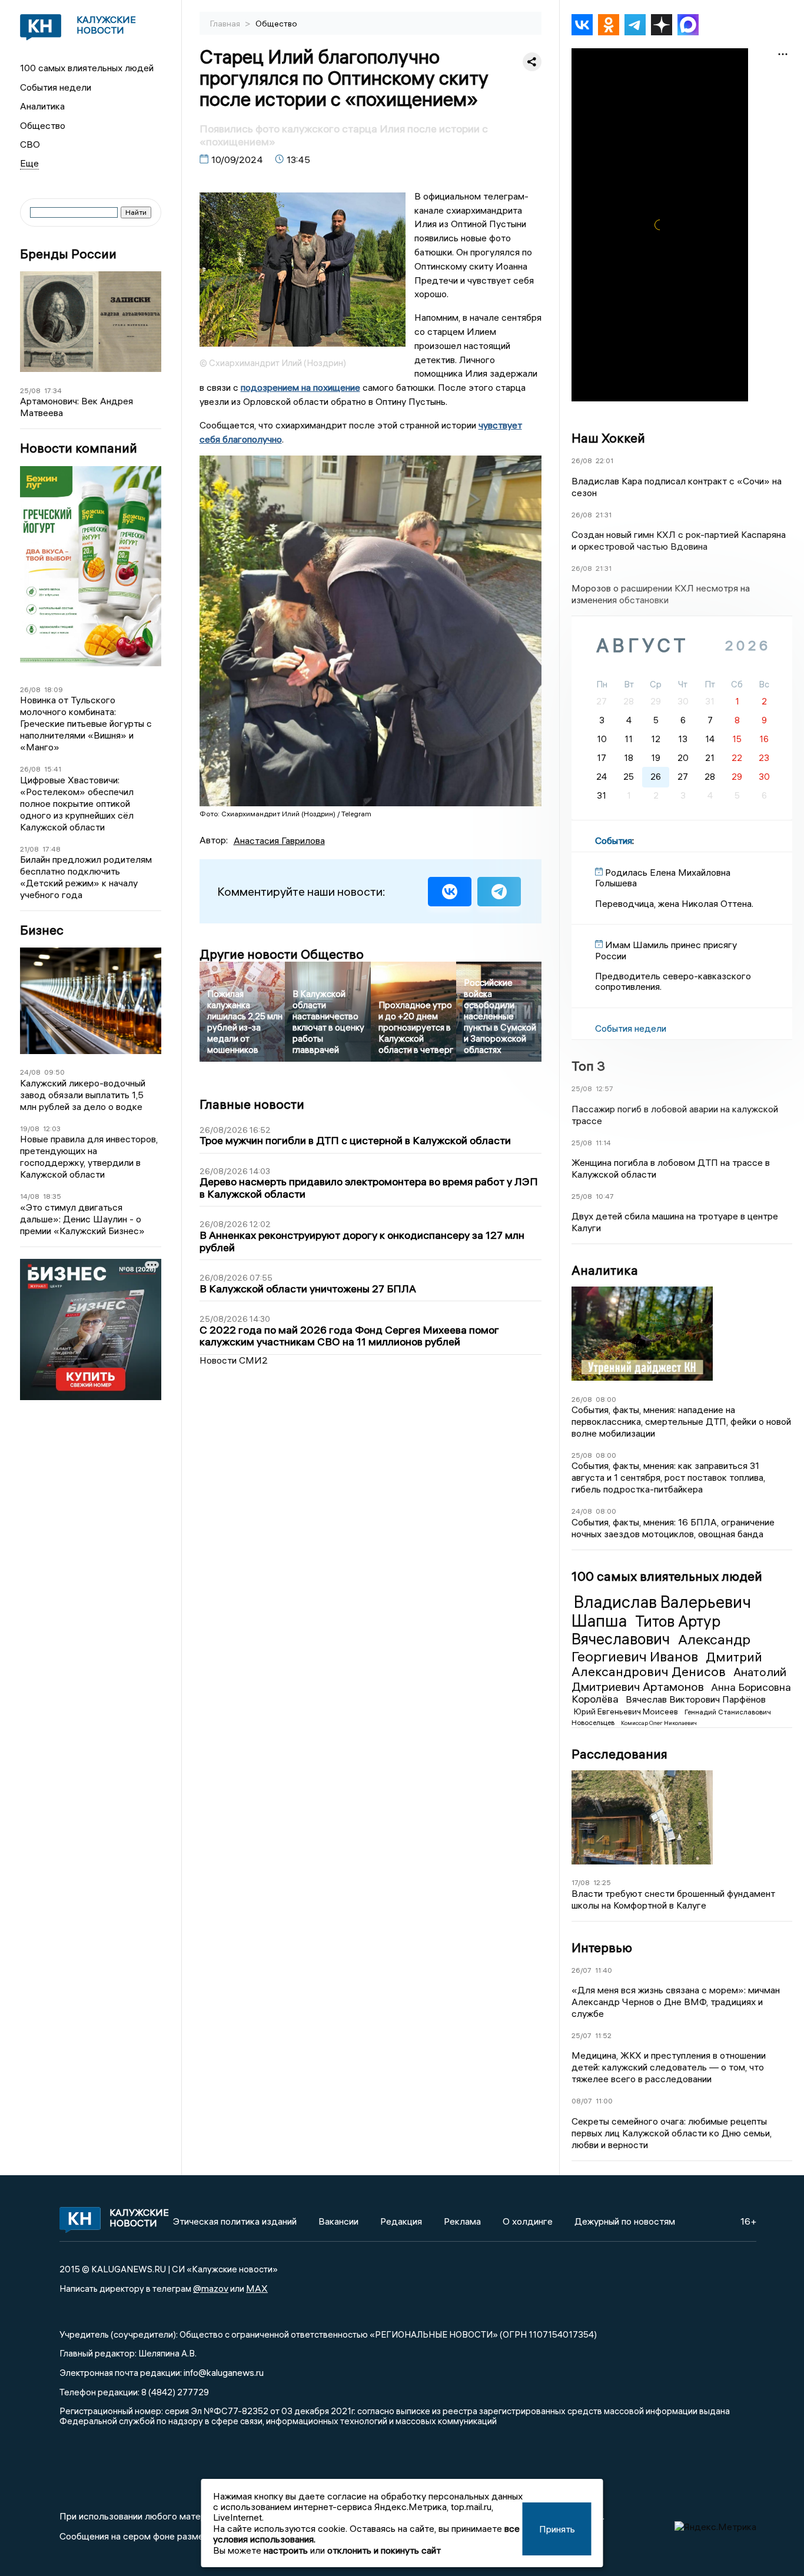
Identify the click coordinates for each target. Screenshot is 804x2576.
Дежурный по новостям (625, 2221)
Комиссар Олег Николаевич (659, 1723)
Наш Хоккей (608, 438)
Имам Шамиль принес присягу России (666, 950)
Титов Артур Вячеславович (646, 1630)
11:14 (603, 1143)
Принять (557, 2529)
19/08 (30, 1129)
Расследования (619, 1754)
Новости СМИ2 (234, 1360)
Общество (43, 125)
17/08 (581, 1882)
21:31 (604, 515)
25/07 (582, 2035)
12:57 (604, 1088)
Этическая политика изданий (235, 2221)
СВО (30, 144)
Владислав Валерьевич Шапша (661, 1611)
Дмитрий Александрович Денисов (667, 1664)
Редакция (401, 2221)
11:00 (604, 2101)
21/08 (29, 849)
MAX (257, 2288)
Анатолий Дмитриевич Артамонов (679, 1679)
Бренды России (68, 254)
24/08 (30, 1072)
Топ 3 (588, 1066)
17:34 (53, 390)
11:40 (604, 1970)
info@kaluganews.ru (224, 2372)
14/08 (30, 1196)
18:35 (52, 1196)
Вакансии (338, 2221)
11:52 (603, 2035)
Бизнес (42, 930)
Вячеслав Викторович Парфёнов (696, 1699)
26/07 (582, 1970)
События (614, 840)
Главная (226, 24)
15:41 (53, 769)
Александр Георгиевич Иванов (661, 1648)
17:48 (52, 849)
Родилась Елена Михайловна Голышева (663, 877)
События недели (56, 87)
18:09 (54, 689)
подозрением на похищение (300, 387)
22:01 (604, 461)
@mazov (211, 2288)
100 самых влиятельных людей (87, 68)
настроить (286, 2550)
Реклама (462, 2221)
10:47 (605, 1196)
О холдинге (528, 2221)
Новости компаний (79, 448)
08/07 (582, 2101)
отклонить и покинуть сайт (384, 2550)
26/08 (30, 689)
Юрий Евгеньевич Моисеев (627, 1711)
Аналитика (42, 106)
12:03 (52, 1129)
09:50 (54, 1072)
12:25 (602, 1882)
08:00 (606, 1399)
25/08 (30, 390)
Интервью (602, 1947)
